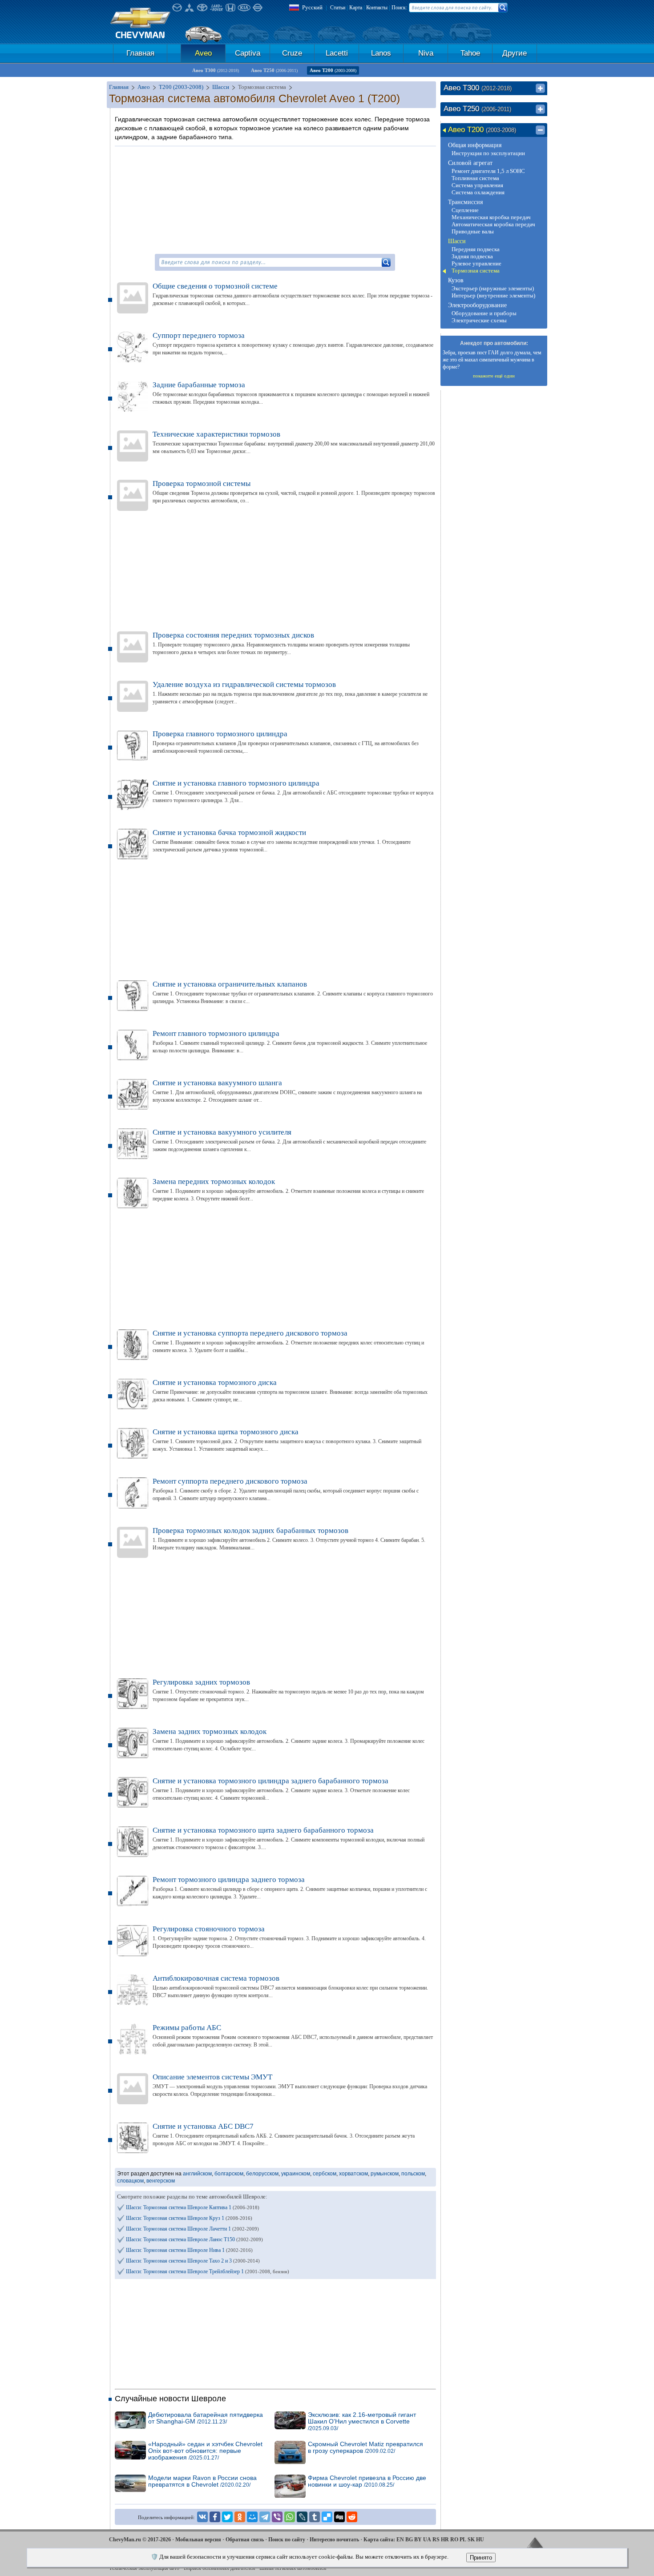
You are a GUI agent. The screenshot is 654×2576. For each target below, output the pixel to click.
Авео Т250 (274, 70)
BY (418, 2540)
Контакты (377, 8)
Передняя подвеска (476, 249)
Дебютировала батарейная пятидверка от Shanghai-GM (206, 2418)
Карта (356, 8)
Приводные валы (473, 231)
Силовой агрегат (470, 163)
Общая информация (475, 145)
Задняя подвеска (472, 256)
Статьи (338, 8)
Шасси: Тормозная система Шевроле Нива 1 (189, 2250)
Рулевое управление (476, 263)
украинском (296, 2174)
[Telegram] (265, 2517)
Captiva (248, 53)
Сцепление (465, 210)
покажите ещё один (494, 376)
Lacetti (337, 53)
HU (480, 2540)
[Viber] (277, 2517)
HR (445, 2540)
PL (463, 2540)
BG (409, 2540)
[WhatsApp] (290, 2517)
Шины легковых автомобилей (293, 2568)
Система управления (477, 185)
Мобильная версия (198, 2540)
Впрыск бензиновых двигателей (219, 2568)
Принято (481, 2558)
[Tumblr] (315, 2517)
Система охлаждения (478, 192)
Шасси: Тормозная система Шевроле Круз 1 (189, 2218)
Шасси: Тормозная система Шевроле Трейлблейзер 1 (208, 2271)
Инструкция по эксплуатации (488, 153)
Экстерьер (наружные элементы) (493, 288)
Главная (140, 53)
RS (436, 2540)
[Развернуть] (540, 88)
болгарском (229, 2174)
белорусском (262, 2174)
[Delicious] (327, 2517)
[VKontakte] (202, 2517)
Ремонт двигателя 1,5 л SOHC (488, 171)
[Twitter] (227, 2517)
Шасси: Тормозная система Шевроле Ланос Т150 (194, 2239)
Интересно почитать (334, 2540)
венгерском (161, 2181)
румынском (385, 2174)
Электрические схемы (479, 320)
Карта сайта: (379, 2540)
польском (413, 2174)
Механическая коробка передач (491, 217)
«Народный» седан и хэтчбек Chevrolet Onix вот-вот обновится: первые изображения (205, 2451)
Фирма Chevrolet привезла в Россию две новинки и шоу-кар (367, 2481)
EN (400, 2540)
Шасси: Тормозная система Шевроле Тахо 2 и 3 (193, 2261)
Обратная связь (245, 2540)
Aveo (203, 53)
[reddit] (352, 2517)
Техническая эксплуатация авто (144, 2568)
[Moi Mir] (252, 2517)
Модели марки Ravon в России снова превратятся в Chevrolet (202, 2481)
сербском (325, 2174)
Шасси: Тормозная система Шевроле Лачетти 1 (192, 2229)
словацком (130, 2181)
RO (454, 2540)
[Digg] (339, 2517)
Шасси (457, 241)
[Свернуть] (540, 130)
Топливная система (475, 178)
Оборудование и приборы (484, 313)
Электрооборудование (477, 305)
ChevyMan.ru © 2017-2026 (140, 2540)
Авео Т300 (216, 70)
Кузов (456, 280)
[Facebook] (215, 2517)
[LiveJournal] (302, 2517)
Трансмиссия (465, 202)
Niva (426, 53)
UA (427, 2540)
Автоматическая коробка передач (493, 224)
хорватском (353, 2174)
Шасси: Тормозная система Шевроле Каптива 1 (193, 2207)
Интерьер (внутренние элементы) (493, 295)
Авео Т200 (333, 70)
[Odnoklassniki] (240, 2517)
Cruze (292, 53)
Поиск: (399, 8)
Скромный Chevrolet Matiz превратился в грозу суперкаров (365, 2448)
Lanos (381, 53)
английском (197, 2174)
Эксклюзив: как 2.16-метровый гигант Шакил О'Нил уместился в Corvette (362, 2422)
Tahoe (470, 53)
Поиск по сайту (287, 2540)
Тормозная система (476, 271)
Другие (515, 53)
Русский (312, 7)
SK (471, 2540)
